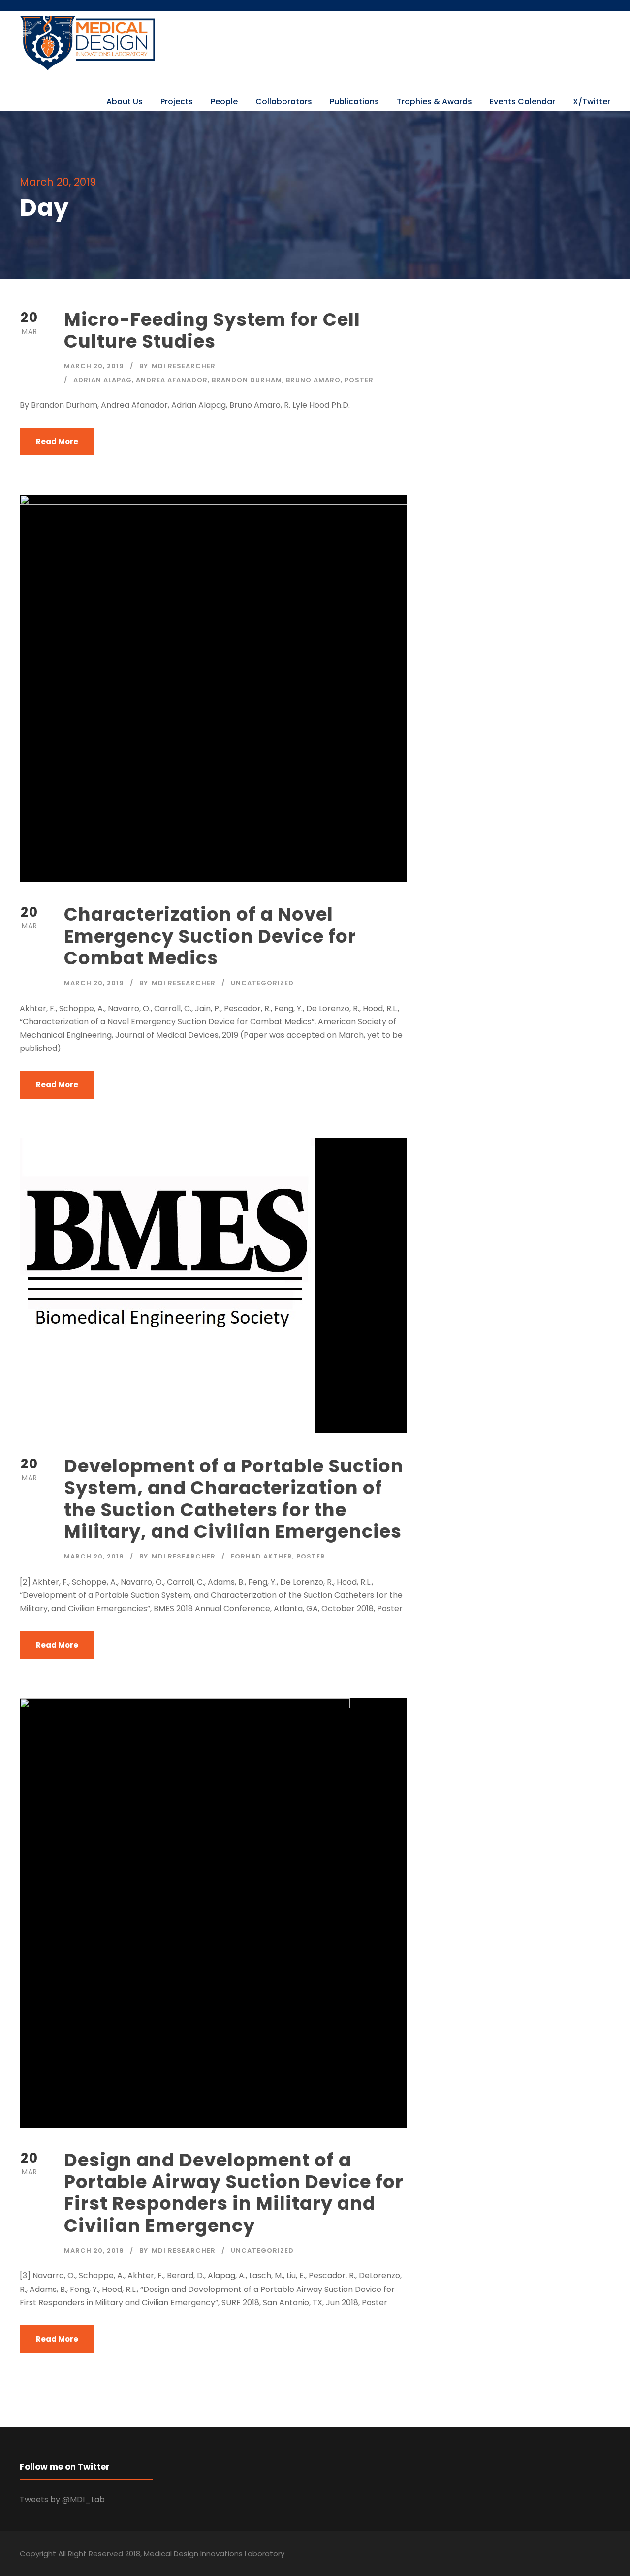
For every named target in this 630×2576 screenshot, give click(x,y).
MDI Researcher (184, 366)
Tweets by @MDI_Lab (62, 2499)
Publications (354, 102)
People (224, 102)
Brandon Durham (247, 380)
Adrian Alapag (103, 380)
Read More (57, 441)
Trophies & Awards (434, 102)
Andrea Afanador (172, 380)
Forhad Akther (262, 1556)
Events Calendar (522, 102)
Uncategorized (262, 983)
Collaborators (284, 102)
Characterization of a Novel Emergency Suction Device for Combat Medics (210, 936)
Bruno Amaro (313, 380)
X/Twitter (592, 102)
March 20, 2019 (94, 366)
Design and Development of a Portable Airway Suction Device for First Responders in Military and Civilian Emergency (234, 2193)
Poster (359, 380)
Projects (177, 102)
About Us (125, 102)
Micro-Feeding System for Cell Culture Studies (212, 330)
